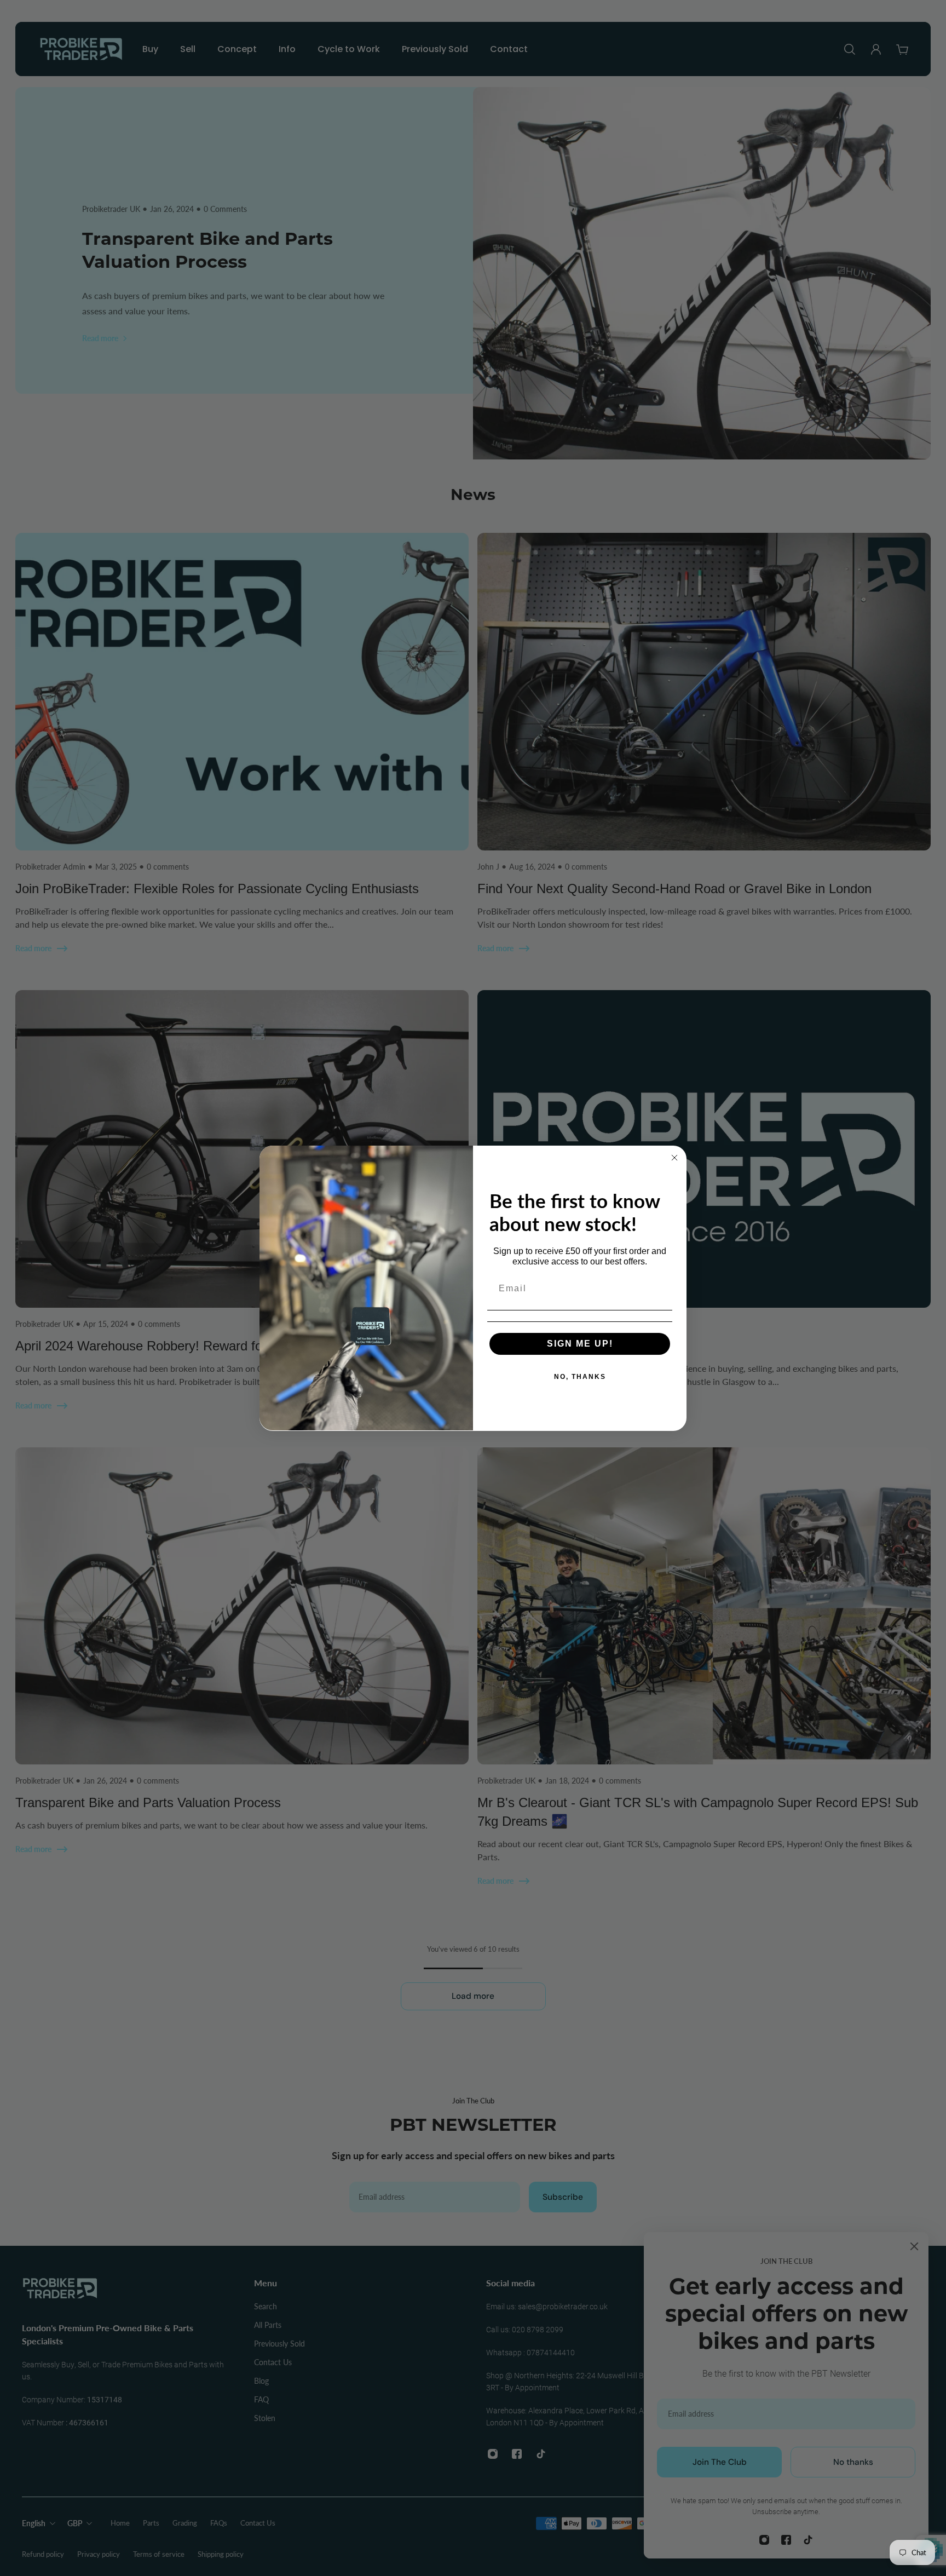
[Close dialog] (674, 1158)
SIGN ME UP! (580, 1344)
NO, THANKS (580, 1377)
